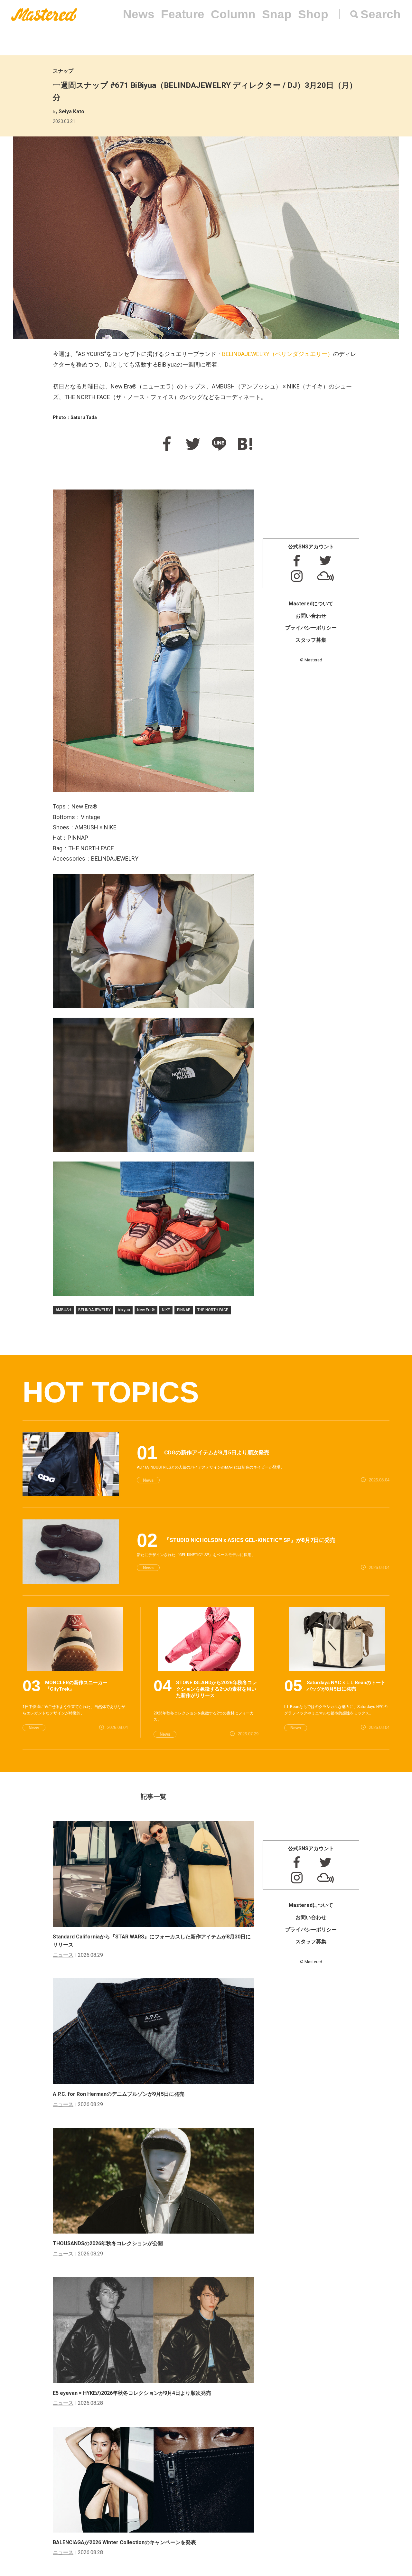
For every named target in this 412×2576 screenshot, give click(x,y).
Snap (277, 14)
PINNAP (184, 1310)
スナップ (63, 71)
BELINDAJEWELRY (94, 1310)
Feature (183, 14)
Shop (313, 14)
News (139, 14)
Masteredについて (311, 604)
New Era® (146, 1310)
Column (233, 14)
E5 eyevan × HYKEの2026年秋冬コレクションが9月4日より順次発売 (132, 2393)
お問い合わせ (311, 616)
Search (381, 14)
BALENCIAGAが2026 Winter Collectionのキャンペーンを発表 (124, 2542)
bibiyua (124, 1310)
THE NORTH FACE (213, 1310)
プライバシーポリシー (311, 628)
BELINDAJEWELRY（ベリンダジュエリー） (278, 354)
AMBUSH (63, 1310)
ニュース (63, 1955)
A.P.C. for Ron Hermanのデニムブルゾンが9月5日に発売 (119, 2094)
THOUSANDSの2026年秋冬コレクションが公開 (108, 2243)
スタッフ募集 (311, 640)
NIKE (166, 1310)
